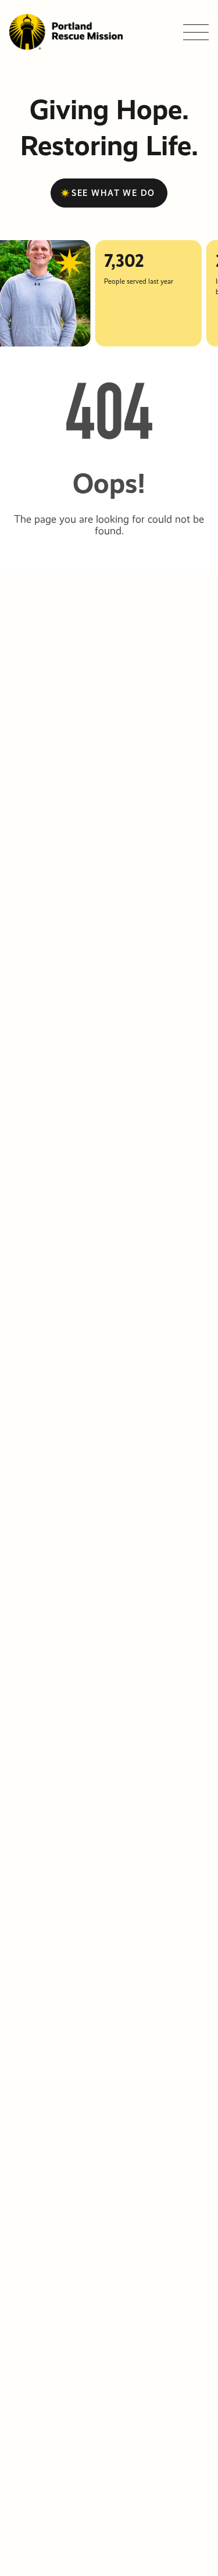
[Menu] (196, 32)
